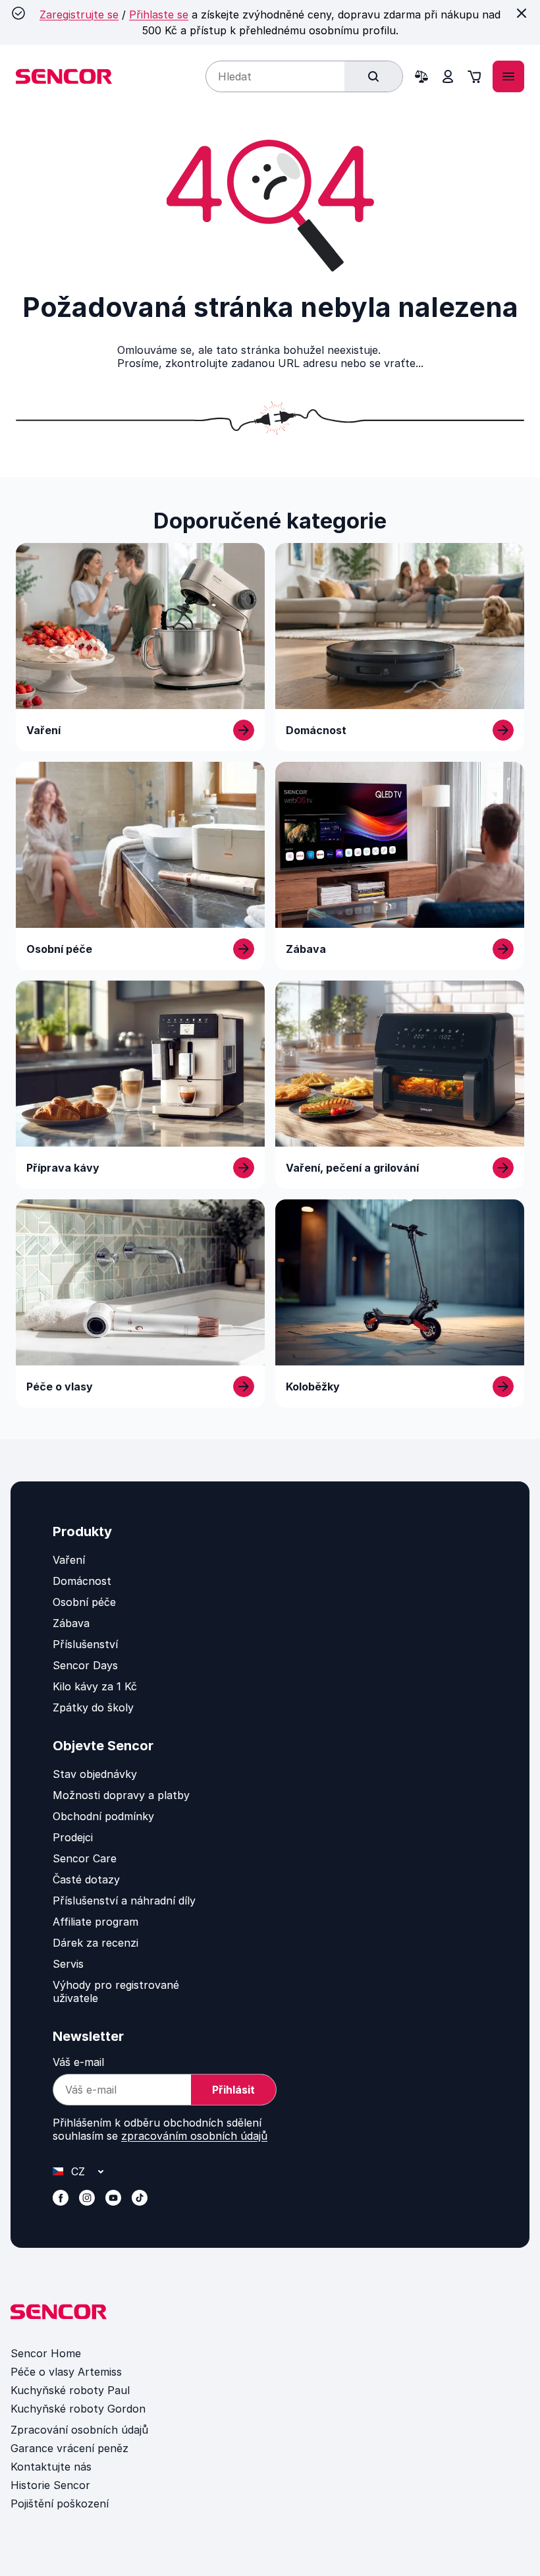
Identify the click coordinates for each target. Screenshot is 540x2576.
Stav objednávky (95, 1774)
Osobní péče (84, 1602)
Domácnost (82, 1581)
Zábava (71, 1623)
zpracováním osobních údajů (194, 2136)
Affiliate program (95, 1922)
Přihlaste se (159, 14)
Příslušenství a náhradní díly (124, 1901)
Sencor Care (85, 1858)
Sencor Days (85, 1665)
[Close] (522, 13)
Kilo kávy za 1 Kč (95, 1686)
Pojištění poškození (60, 2504)
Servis (68, 1964)
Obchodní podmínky (103, 1816)
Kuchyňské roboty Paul (70, 2390)
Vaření (69, 1560)
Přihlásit (233, 2090)
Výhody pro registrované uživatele (116, 1991)
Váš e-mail (78, 2062)
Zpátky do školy (93, 1707)
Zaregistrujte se (79, 14)
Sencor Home (46, 2353)
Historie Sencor (50, 2485)
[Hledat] (373, 76)
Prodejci (73, 1837)
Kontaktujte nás (51, 2467)
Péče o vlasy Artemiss (66, 2372)
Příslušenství (85, 1644)
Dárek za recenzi (95, 1943)
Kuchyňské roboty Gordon (78, 2409)
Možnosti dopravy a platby (121, 1795)
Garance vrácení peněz (69, 2448)
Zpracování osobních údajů (79, 2430)
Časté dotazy (86, 1879)
